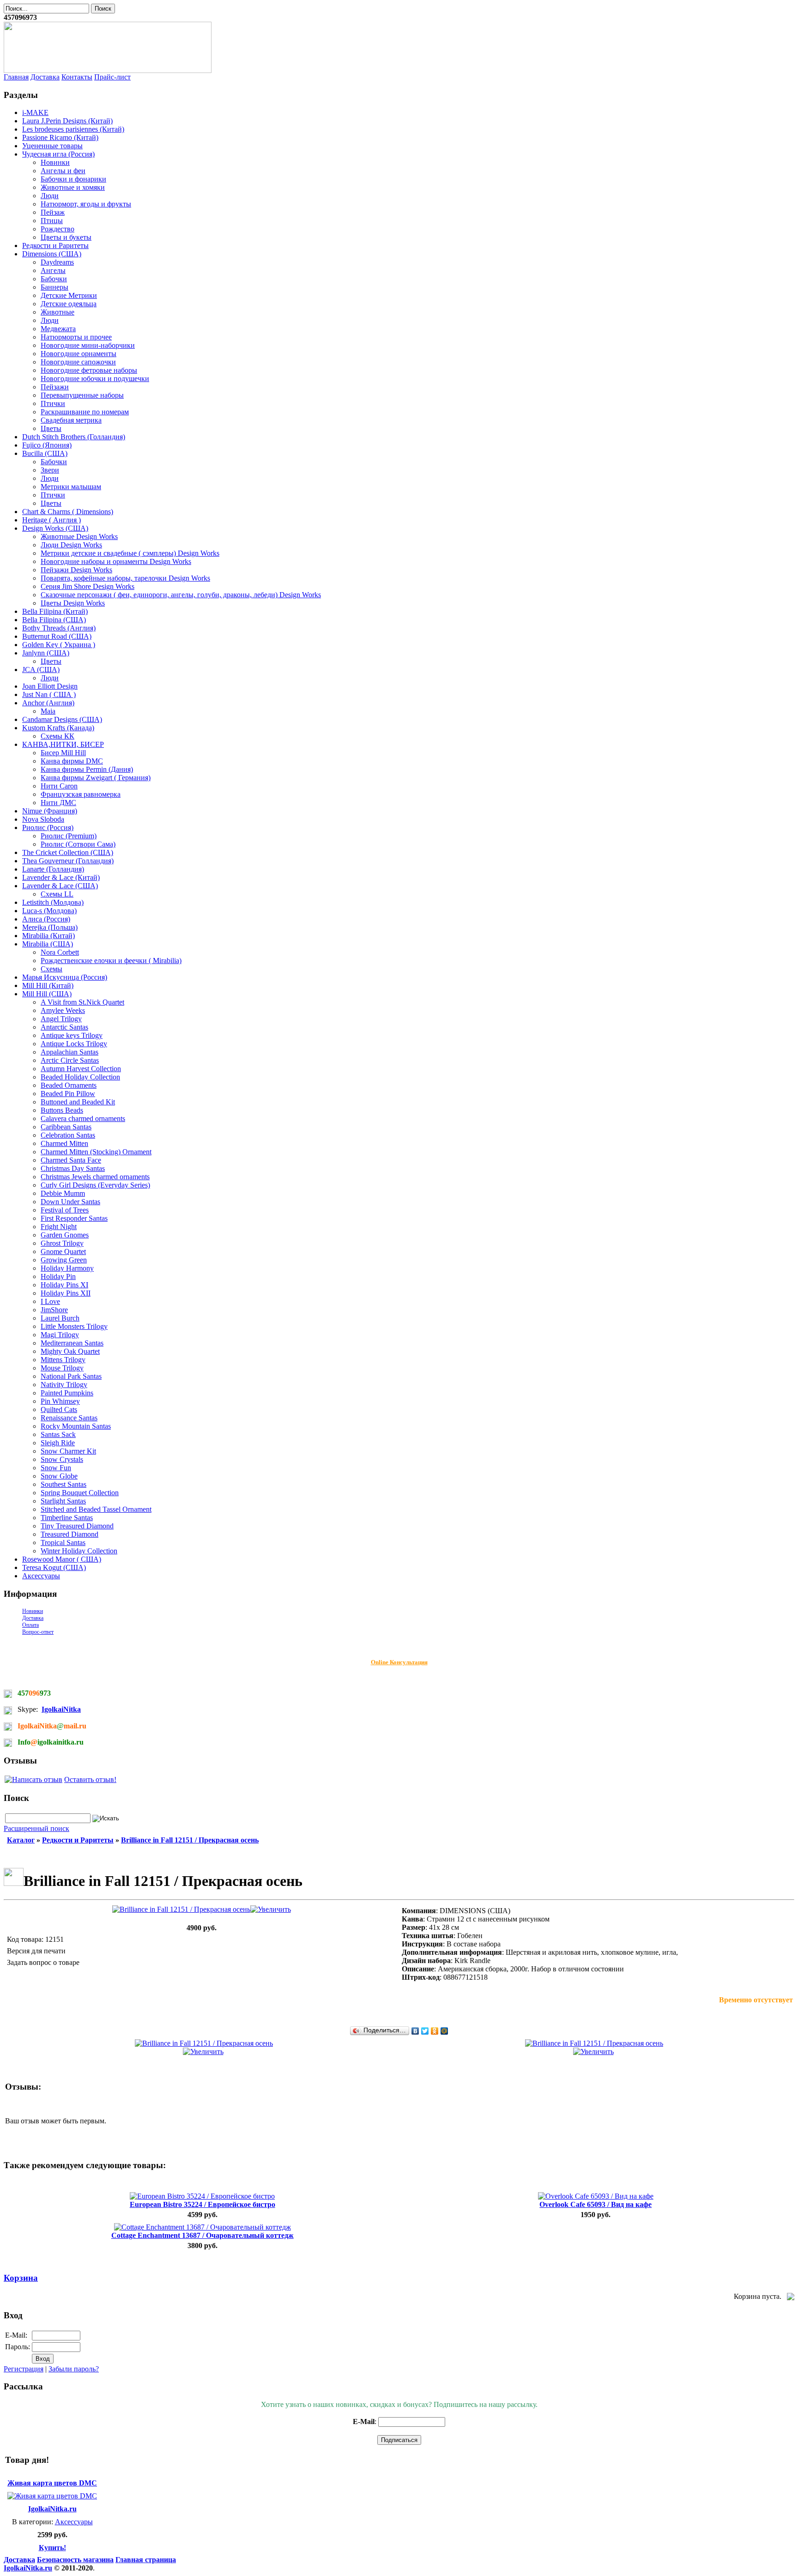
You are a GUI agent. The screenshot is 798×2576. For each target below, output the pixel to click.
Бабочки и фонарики (73, 179)
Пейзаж (53, 212)
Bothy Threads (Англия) (59, 628)
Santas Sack (58, 1434)
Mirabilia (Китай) (48, 936)
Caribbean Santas (66, 1127)
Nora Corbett (60, 952)
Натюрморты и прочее (76, 337)
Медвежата (58, 329)
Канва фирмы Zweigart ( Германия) (96, 778)
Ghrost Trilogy (62, 1243)
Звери (50, 470)
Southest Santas (63, 1484)
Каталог (21, 1840)
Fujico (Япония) (47, 445)
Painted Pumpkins (67, 1393)
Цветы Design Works (73, 603)
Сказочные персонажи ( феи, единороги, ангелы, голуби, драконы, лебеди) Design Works (181, 595)
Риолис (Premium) (69, 836)
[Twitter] (425, 2031)
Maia (48, 711)
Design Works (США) (55, 528)
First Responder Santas (74, 1218)
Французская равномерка (81, 794)
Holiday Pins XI (64, 1285)
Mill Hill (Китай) (48, 985)
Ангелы (53, 270)
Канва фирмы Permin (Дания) (87, 769)
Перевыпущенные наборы (82, 395)
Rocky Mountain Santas (76, 1426)
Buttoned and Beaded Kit (78, 1102)
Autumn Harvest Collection (81, 1069)
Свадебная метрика (71, 420)
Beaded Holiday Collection (80, 1077)
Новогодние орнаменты (79, 354)
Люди (50, 196)
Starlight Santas (63, 1501)
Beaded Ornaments (69, 1085)
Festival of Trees (65, 1210)
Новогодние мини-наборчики (88, 345)
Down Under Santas (70, 1202)
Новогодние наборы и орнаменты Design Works (116, 561)
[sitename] (108, 70)
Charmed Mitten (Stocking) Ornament (96, 1152)
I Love (50, 1301)
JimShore (54, 1310)
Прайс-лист (112, 77)
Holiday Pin (58, 1276)
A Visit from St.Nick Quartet (82, 1002)
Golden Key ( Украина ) (59, 645)
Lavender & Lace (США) (60, 886)
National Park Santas (71, 1376)
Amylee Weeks (63, 1010)
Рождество (57, 229)
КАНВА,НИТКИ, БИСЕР (63, 744)
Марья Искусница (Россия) (65, 977)
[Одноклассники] (435, 2031)
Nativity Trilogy (64, 1385)
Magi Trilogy (60, 1335)
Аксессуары (41, 1576)
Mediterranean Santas (72, 1343)
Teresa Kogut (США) (54, 1567)
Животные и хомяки (73, 187)
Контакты (77, 77)
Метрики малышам (71, 487)
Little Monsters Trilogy (74, 1326)
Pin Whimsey (60, 1401)
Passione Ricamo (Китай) (60, 137)
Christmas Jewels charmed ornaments (95, 1177)
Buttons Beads (62, 1110)
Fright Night (59, 1227)
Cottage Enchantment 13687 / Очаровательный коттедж (203, 2235)
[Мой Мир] (444, 2031)
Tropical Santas (63, 1543)
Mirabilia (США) (48, 944)
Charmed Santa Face (71, 1160)
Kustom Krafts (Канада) (58, 728)
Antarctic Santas (64, 1027)
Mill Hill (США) (47, 994)
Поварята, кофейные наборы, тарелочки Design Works (125, 578)
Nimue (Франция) (50, 811)
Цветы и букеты (66, 237)
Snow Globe (59, 1476)
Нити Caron (59, 786)
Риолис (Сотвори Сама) (78, 844)
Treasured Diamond (70, 1534)
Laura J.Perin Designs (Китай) (67, 121)
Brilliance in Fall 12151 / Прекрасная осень (190, 1840)
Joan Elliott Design (50, 686)
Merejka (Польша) (50, 927)
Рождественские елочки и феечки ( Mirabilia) (111, 961)
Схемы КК (57, 736)
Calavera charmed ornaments (83, 1118)
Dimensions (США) (52, 254)
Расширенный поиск (36, 1828)
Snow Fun (56, 1468)
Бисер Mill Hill (63, 753)
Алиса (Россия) (46, 919)
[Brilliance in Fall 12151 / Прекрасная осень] (202, 1909)
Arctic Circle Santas (70, 1060)
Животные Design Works (79, 536)
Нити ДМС (58, 803)
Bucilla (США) (45, 453)
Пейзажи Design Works (76, 570)
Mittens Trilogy (63, 1360)
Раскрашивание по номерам (85, 412)
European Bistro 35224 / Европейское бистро (203, 2204)
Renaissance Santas (69, 1418)
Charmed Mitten (64, 1143)
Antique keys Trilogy (72, 1035)
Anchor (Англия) (48, 703)
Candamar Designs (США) (62, 719)
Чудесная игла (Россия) (58, 154)
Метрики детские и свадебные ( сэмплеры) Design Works (130, 553)
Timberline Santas (67, 1518)
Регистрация (24, 2369)
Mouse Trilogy (62, 1368)
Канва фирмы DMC (72, 761)
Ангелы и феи (63, 171)
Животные (57, 312)
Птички (53, 403)
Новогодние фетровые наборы (89, 370)
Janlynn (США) (46, 653)
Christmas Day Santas (73, 1168)
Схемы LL (57, 894)
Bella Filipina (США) (54, 620)
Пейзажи (55, 387)
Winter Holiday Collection (79, 1551)
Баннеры (54, 287)
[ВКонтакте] (415, 2031)
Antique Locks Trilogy (74, 1044)
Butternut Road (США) (57, 636)
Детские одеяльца (69, 304)
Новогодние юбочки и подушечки (95, 379)
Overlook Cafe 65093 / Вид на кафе (595, 2204)
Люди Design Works (71, 545)
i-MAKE (35, 112)
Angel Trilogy (61, 1019)
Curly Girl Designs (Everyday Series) (95, 1185)
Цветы (51, 428)
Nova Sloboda (43, 819)
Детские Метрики (69, 295)
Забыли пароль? (74, 2369)
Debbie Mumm (63, 1193)
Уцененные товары (52, 146)
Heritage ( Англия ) (51, 520)
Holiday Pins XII (66, 1293)
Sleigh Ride (58, 1443)
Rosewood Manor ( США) (62, 1559)
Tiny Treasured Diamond (77, 1526)
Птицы (52, 221)
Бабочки (54, 279)
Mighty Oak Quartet (70, 1351)
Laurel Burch (60, 1318)
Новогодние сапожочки (78, 362)
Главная (16, 77)
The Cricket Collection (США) (68, 852)
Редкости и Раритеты (55, 245)
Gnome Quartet (63, 1252)
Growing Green (64, 1260)
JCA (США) (41, 670)
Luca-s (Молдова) (49, 911)
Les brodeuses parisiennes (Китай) (73, 129)
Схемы (51, 969)
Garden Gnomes (65, 1235)
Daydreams (57, 262)
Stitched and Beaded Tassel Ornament (96, 1509)
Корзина (21, 2278)
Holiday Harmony (67, 1268)
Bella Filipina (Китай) (55, 611)
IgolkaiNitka (61, 1709)
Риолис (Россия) (48, 827)
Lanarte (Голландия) (53, 869)
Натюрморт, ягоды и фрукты (86, 204)
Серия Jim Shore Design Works (88, 586)
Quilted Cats (59, 1409)
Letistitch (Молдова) (53, 902)
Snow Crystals (62, 1459)
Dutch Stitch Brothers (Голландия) (74, 437)
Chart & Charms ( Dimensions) (68, 512)
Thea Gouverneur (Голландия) (68, 861)
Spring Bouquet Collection (80, 1493)
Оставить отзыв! (90, 1779)
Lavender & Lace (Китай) (61, 877)
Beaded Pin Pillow (68, 1094)
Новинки (55, 162)
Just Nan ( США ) (49, 694)
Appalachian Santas (70, 1052)
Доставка (45, 77)
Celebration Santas (68, 1135)
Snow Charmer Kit (68, 1451)
